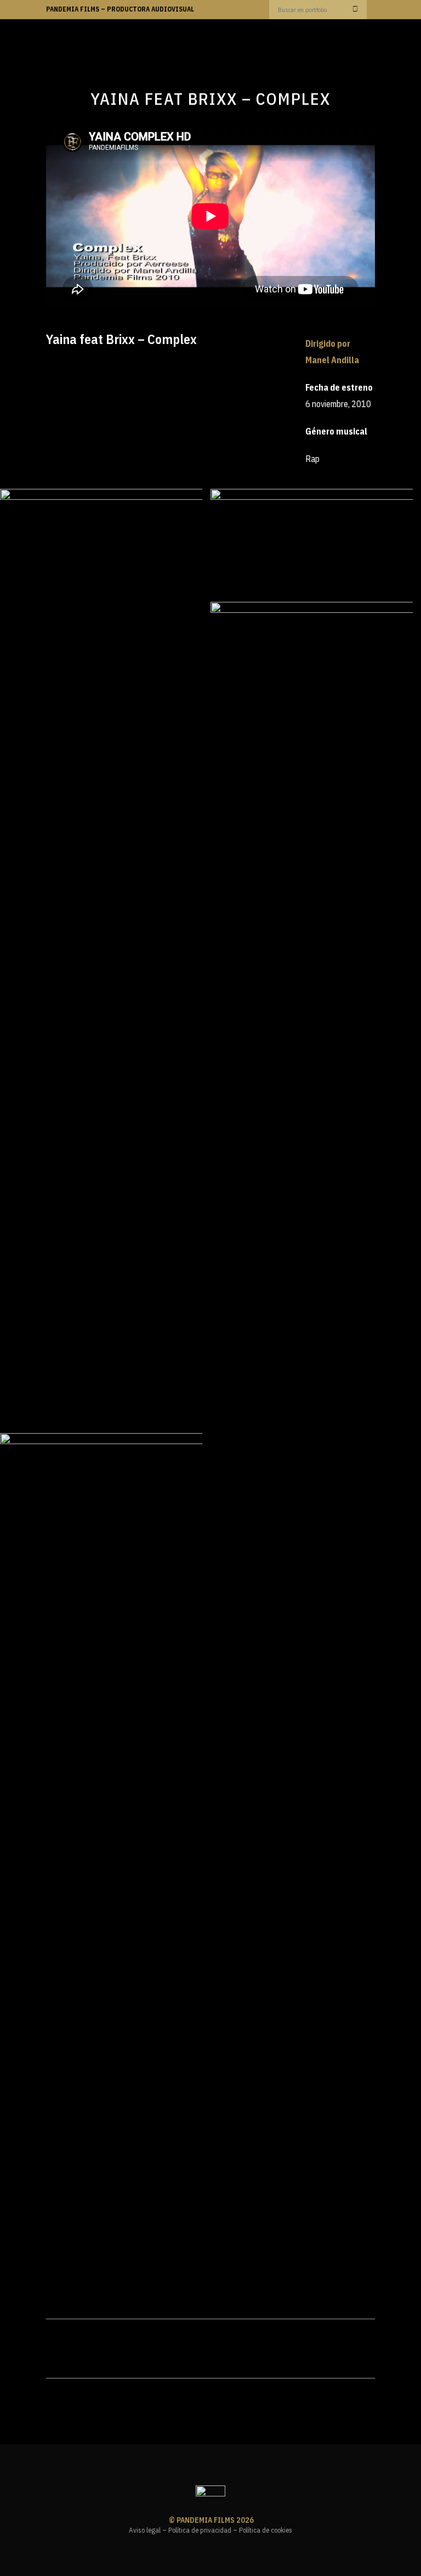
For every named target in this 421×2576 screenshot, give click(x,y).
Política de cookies (266, 2530)
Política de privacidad (200, 2530)
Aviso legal (145, 2530)
